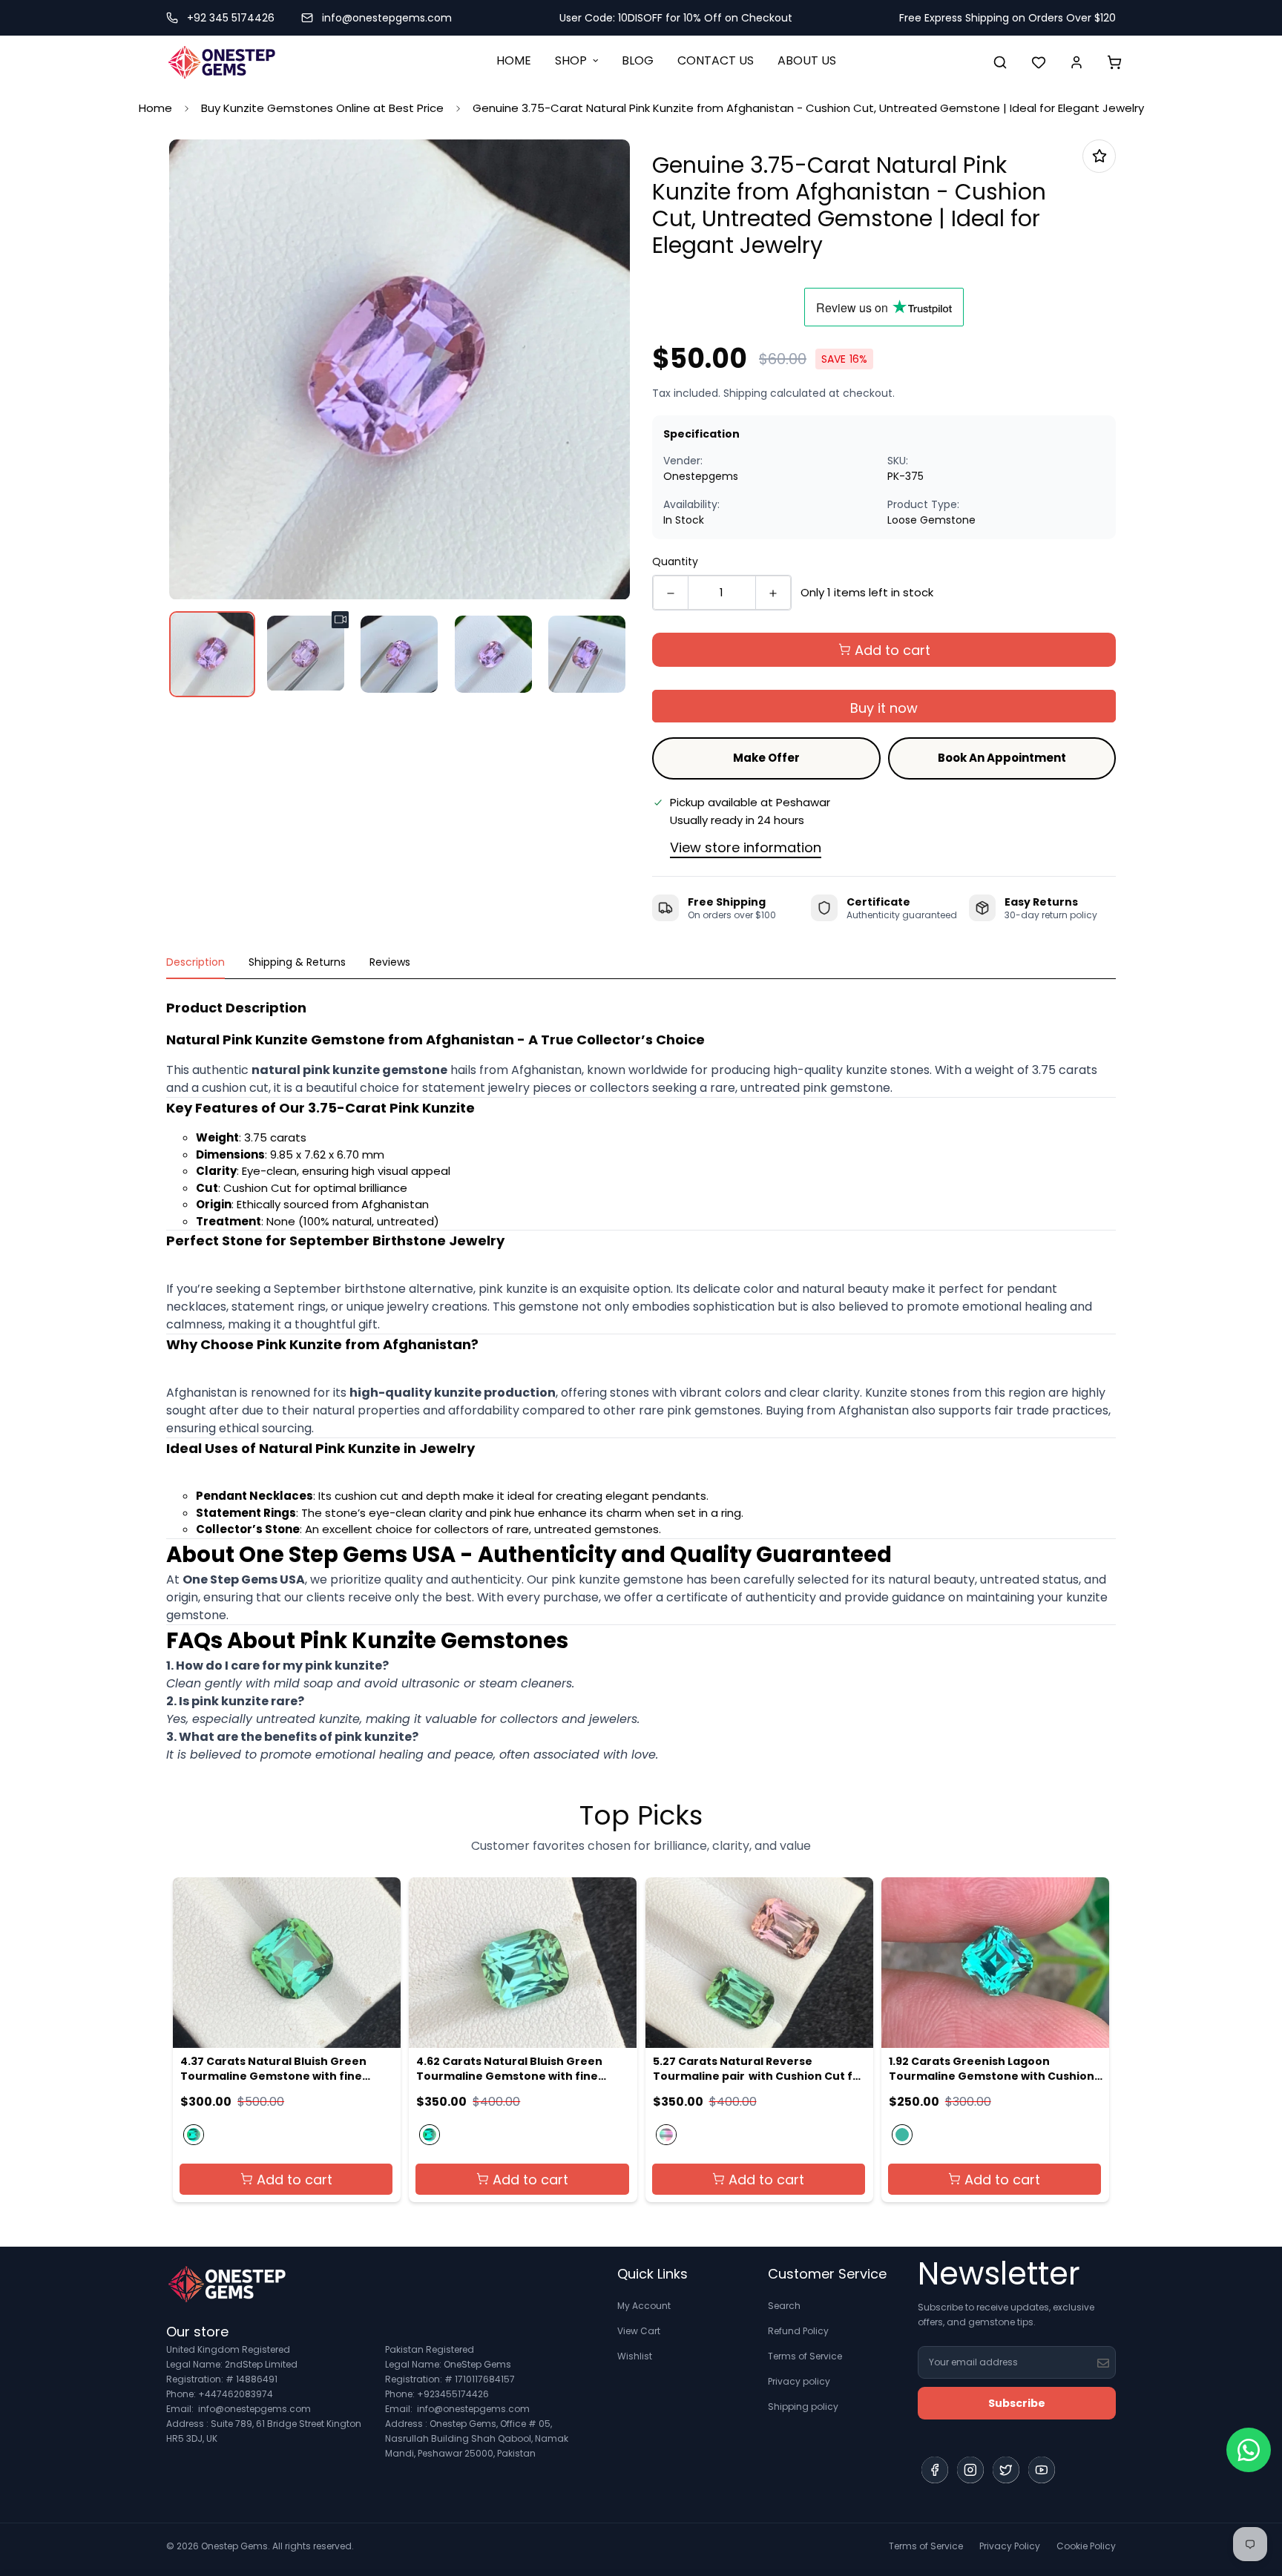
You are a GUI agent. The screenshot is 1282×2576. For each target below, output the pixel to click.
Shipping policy (803, 2407)
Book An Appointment (1002, 758)
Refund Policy (798, 2331)
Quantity (675, 561)
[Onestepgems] (222, 62)
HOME (514, 60)
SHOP (571, 60)
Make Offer (766, 758)
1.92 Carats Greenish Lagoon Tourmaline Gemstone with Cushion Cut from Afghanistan (992, 2069)
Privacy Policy (1010, 2546)
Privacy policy (799, 2381)
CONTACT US (716, 60)
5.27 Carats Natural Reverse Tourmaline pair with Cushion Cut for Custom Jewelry (759, 2069)
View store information (746, 847)
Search (784, 2306)
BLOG (638, 60)
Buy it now (884, 708)
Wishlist (635, 2356)
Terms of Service (805, 2356)
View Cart (639, 2331)
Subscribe (1017, 2403)
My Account (644, 2306)
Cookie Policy (1086, 2546)
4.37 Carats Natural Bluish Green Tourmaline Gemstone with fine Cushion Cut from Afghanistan (273, 2069)
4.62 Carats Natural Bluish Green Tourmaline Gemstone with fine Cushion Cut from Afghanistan (509, 2069)
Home (155, 108)
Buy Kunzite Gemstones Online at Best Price (322, 108)
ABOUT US (807, 60)
